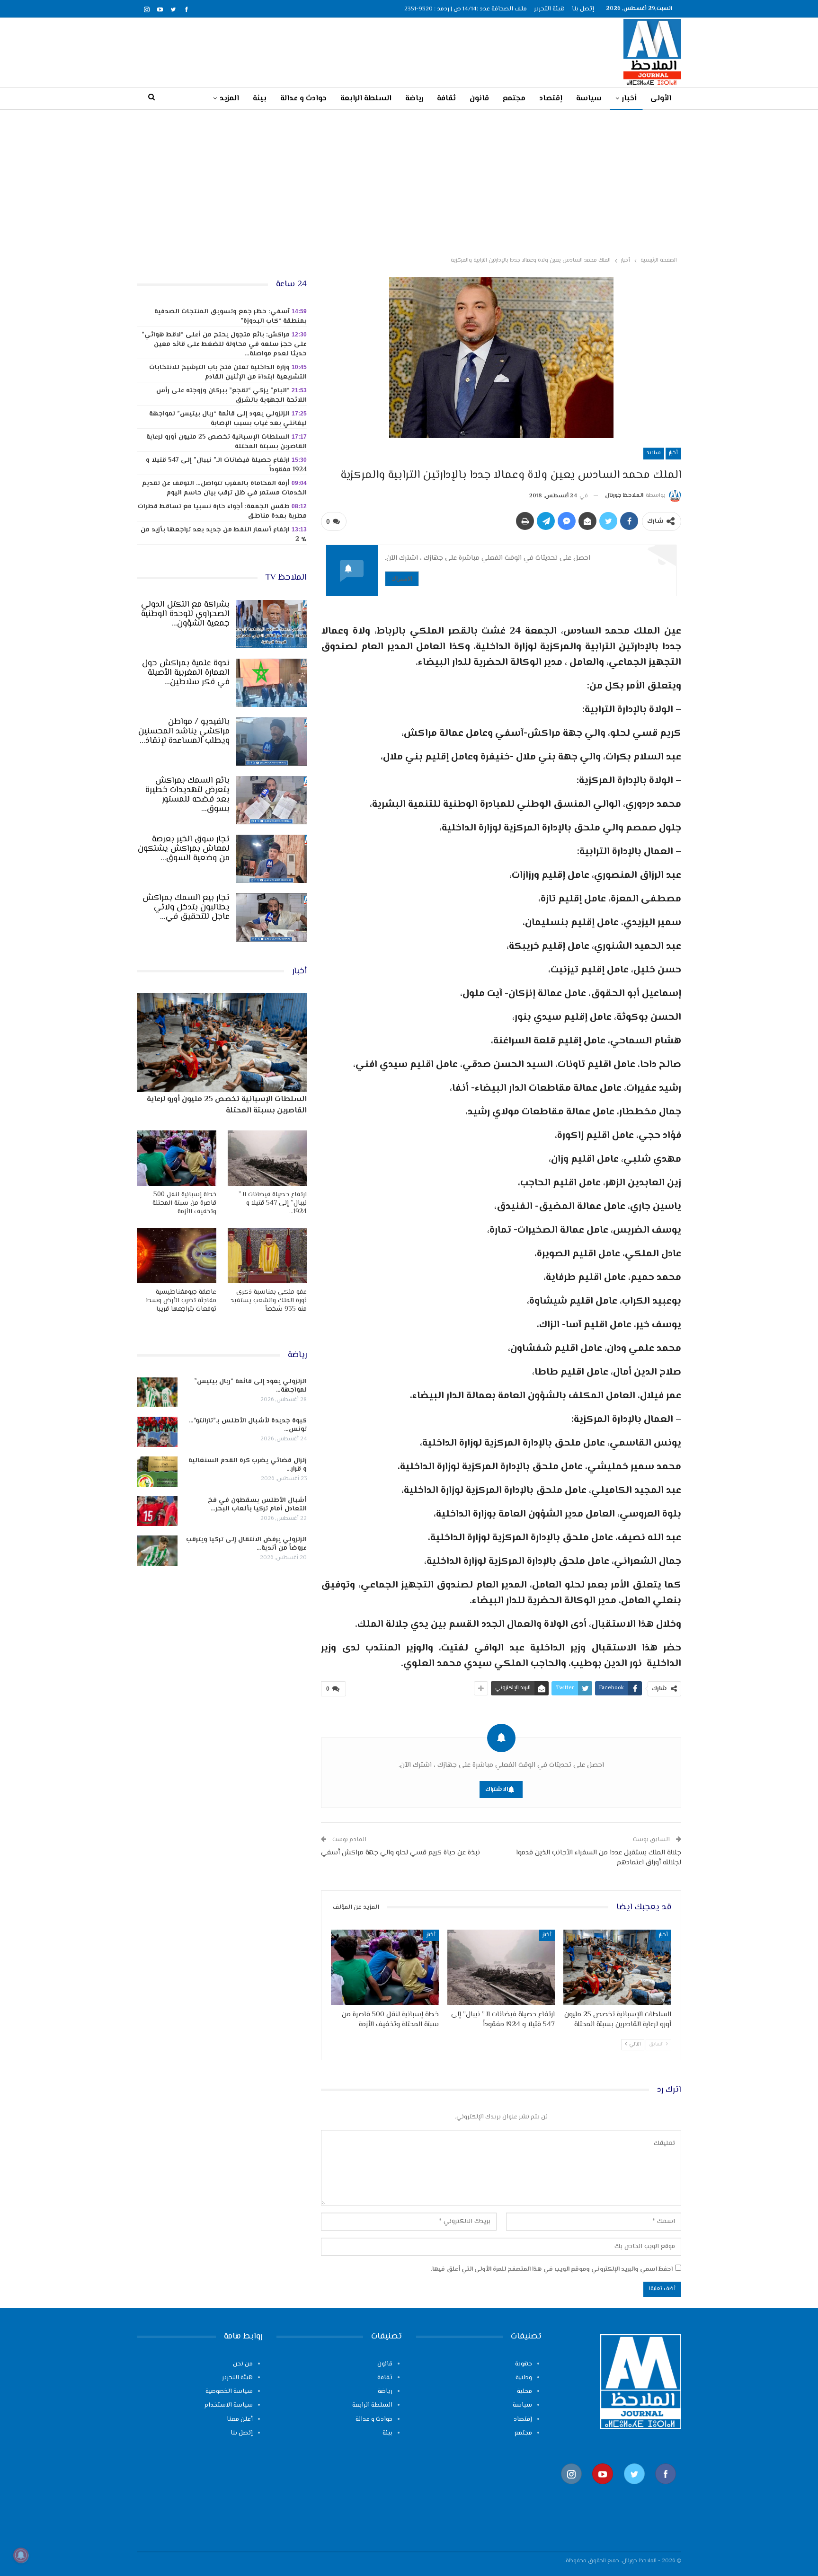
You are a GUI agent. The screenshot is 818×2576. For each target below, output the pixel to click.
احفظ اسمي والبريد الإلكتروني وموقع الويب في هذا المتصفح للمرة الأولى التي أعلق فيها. (552, 2269)
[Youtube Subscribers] (603, 2489)
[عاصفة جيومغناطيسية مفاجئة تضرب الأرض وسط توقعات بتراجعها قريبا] (177, 1256)
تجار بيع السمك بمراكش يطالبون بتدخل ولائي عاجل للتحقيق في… (186, 908)
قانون (479, 99)
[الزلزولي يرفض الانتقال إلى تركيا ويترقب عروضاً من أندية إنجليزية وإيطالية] (157, 1551)
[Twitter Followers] (634, 2489)
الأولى (661, 99)
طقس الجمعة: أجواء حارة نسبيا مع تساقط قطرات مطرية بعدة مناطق (222, 512)
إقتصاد (551, 99)
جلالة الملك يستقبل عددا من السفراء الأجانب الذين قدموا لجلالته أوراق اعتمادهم (599, 1858)
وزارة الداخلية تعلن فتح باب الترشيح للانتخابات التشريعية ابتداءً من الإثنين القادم (228, 372)
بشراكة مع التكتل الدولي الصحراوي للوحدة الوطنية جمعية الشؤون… (185, 614)
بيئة (260, 99)
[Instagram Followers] (571, 2489)
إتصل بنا (583, 9)
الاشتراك (402, 578)
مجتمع (514, 99)
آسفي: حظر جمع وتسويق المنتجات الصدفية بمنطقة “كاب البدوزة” (231, 317)
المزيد (229, 99)
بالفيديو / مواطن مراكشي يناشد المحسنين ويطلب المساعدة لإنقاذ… (184, 732)
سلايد (654, 453)
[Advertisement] (409, 181)
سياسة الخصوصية (229, 2391)
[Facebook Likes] (666, 2489)
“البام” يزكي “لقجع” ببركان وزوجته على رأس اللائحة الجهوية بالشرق (231, 396)
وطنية (524, 2378)
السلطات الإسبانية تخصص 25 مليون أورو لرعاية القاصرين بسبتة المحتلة (227, 442)
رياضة (414, 99)
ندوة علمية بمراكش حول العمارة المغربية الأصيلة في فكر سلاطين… (186, 673)
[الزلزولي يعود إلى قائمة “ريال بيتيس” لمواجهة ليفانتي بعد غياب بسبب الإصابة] (157, 1393)
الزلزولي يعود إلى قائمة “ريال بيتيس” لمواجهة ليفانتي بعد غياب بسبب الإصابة (228, 419)
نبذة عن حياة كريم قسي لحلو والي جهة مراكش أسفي (400, 1853)
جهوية (524, 2364)
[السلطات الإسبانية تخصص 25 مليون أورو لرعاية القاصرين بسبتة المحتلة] (617, 1967)
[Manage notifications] (21, 2555)
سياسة (589, 99)
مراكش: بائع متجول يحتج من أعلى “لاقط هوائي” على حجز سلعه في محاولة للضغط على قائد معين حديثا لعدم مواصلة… (224, 344)
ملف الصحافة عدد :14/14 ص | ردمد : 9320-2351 (466, 9)
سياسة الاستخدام (229, 2405)
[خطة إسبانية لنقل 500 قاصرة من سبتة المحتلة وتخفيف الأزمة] (385, 1967)
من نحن (243, 2364)
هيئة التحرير (549, 9)
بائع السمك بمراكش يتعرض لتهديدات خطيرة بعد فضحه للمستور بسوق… (187, 795)
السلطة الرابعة (366, 99)
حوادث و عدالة (303, 99)
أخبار (629, 99)
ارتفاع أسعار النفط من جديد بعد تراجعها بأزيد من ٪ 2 (224, 535)
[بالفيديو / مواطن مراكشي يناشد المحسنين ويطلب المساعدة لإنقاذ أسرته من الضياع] (271, 741)
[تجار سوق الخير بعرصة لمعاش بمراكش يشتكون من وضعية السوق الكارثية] (271, 859)
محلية (525, 2391)
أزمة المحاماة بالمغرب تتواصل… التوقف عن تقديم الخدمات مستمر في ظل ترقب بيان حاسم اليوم (224, 488)
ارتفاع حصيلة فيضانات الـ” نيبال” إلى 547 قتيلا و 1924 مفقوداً (226, 465)
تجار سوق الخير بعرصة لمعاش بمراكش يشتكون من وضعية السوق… (184, 849)
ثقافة (446, 99)
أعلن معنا (240, 2419)
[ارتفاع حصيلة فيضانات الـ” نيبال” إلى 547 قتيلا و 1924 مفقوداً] (501, 1967)
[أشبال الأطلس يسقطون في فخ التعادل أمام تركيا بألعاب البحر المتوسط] (157, 1511)
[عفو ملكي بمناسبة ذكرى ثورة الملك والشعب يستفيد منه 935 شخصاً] (267, 1256)
